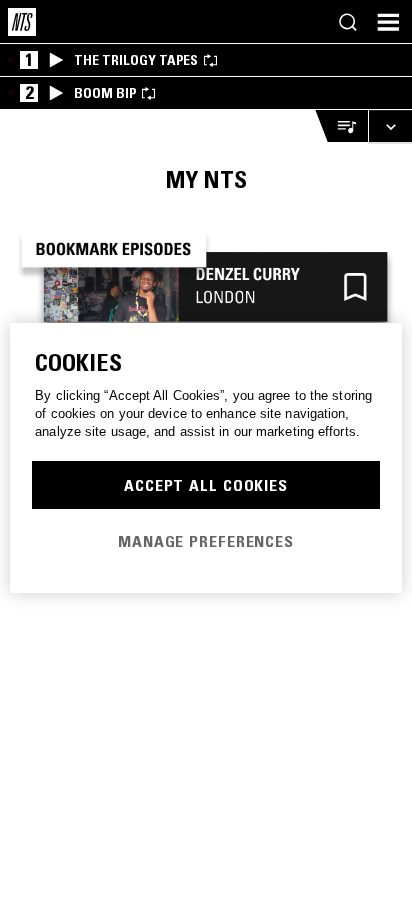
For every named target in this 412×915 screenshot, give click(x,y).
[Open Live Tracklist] (341, 126)
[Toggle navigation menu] (388, 22)
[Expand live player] (390, 126)
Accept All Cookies (206, 485)
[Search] (348, 22)
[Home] (22, 22)
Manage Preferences (206, 541)
